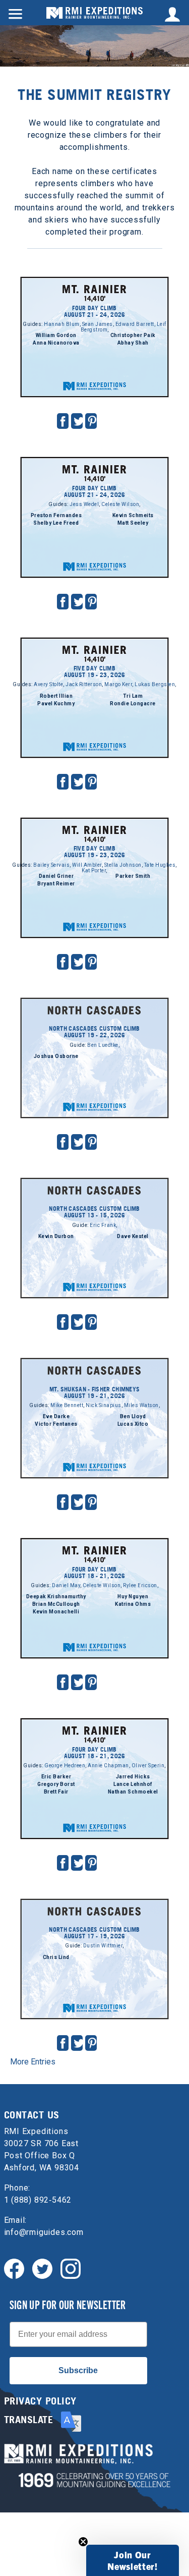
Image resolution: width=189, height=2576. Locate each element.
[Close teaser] (83, 2542)
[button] (133, 2560)
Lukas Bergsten (155, 684)
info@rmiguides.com (44, 2232)
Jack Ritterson (84, 684)
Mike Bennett (67, 1405)
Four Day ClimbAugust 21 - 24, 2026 (95, 311)
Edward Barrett (135, 324)
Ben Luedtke (103, 1045)
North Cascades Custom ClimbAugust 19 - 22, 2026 (94, 1032)
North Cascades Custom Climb (94, 1003)
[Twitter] (42, 2268)
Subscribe (78, 2370)
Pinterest (92, 421)
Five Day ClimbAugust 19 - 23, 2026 (95, 671)
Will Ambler (87, 865)
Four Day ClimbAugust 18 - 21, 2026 (95, 1573)
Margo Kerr (118, 684)
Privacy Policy (40, 2401)
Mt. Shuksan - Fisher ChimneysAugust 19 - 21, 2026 (95, 1392)
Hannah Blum (62, 324)
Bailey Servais (51, 865)
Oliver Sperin (148, 1766)
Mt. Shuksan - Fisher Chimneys (94, 1363)
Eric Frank (103, 1225)
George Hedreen (65, 1766)
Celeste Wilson (120, 504)
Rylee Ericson (140, 1585)
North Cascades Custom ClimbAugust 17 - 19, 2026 (94, 1933)
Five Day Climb (94, 636)
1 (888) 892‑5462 (38, 2200)
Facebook (63, 421)
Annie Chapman (108, 1766)
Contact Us (32, 2115)
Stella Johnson (123, 865)
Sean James (98, 324)
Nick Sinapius (104, 1405)
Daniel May (66, 1585)
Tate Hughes (160, 865)
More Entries (33, 2062)
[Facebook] (14, 2268)
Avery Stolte (48, 684)
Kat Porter (94, 871)
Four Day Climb (94, 275)
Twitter (79, 421)
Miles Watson (141, 1405)
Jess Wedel (84, 504)
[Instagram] (71, 2268)
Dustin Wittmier (103, 1946)
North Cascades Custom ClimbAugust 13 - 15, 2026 (94, 1212)
